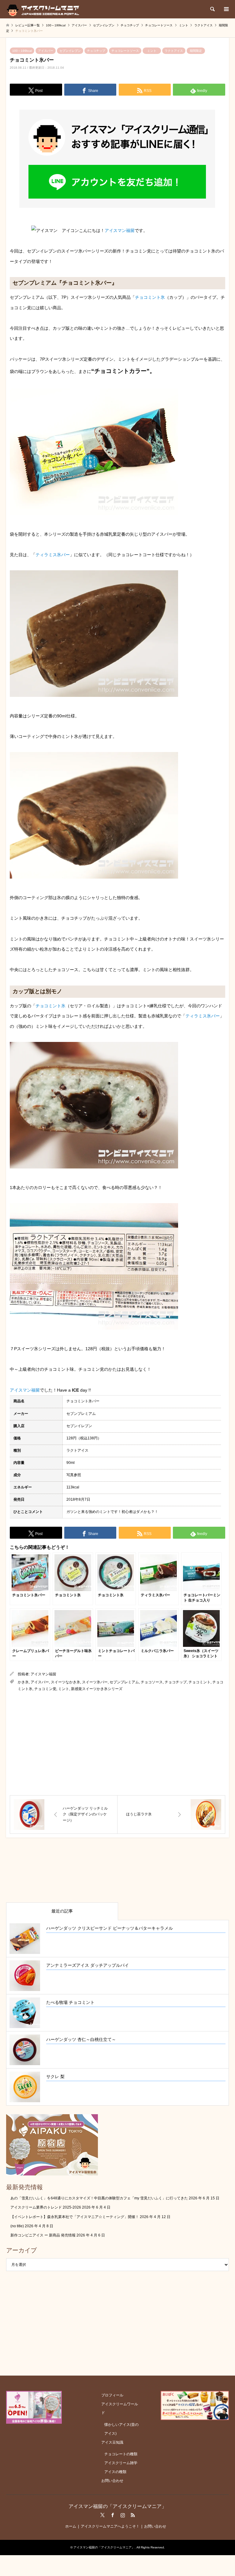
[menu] (226, 9)
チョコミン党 (45, 1689)
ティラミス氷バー (53, 555)
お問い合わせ (112, 2481)
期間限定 (196, 51)
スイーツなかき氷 (65, 1682)
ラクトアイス (174, 51)
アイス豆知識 (112, 2442)
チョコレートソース (125, 51)
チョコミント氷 (150, 297)
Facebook (113, 2515)
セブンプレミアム (124, 1682)
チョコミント (200, 1682)
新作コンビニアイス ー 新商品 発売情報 (43, 2235)
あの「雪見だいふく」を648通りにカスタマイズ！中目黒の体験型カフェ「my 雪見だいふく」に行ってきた (99, 2198)
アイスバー (46, 51)
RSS (133, 2515)
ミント (152, 51)
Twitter (103, 2515)
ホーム (71, 2526)
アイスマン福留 (120, 230)
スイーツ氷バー (95, 1682)
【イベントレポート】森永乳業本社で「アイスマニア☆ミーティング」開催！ (75, 2217)
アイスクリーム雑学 (121, 2463)
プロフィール (112, 2395)
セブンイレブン (70, 51)
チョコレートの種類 (121, 2454)
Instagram (123, 2515)
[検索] (212, 9)
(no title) (17, 2226)
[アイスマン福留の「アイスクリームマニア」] (45, 9)
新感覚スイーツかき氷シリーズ (97, 1689)
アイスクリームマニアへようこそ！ (110, 2526)
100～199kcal (22, 51)
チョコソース (152, 1682)
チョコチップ (96, 51)
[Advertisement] (117, 1744)
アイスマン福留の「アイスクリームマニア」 (117, 2506)
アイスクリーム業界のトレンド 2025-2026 (46, 2207)
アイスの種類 (115, 2472)
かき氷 (23, 1682)
